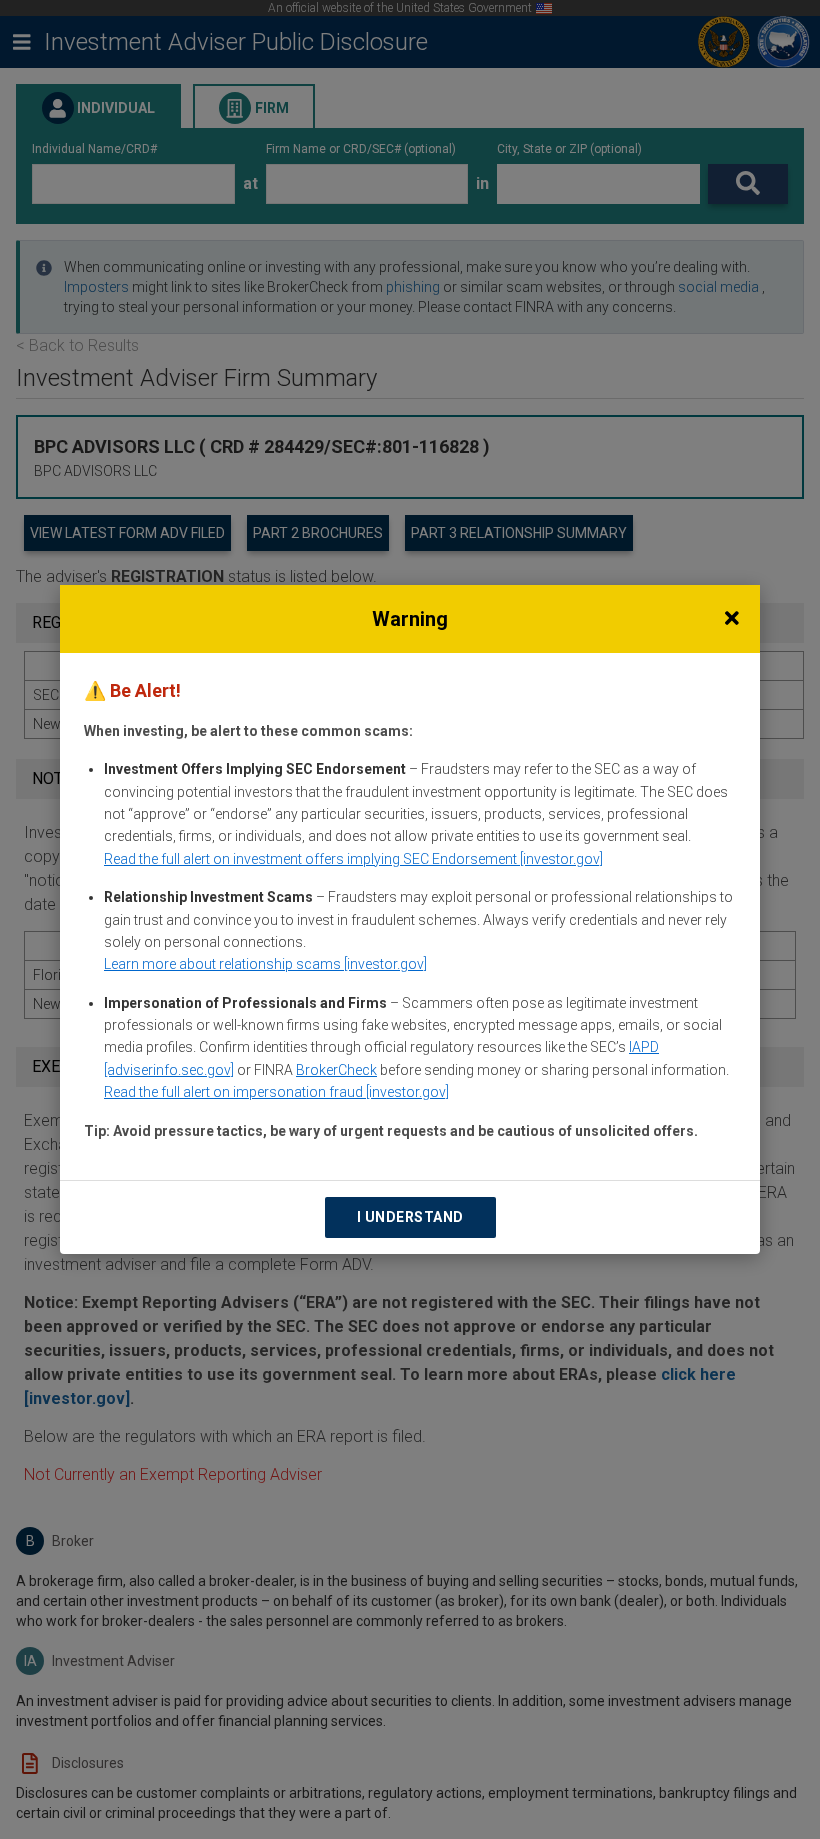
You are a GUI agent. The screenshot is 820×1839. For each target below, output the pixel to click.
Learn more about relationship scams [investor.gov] (265, 964)
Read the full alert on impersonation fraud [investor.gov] (276, 1092)
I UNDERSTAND (410, 1217)
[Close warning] (732, 619)
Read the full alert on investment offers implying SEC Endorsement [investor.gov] (353, 859)
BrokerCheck (336, 1070)
